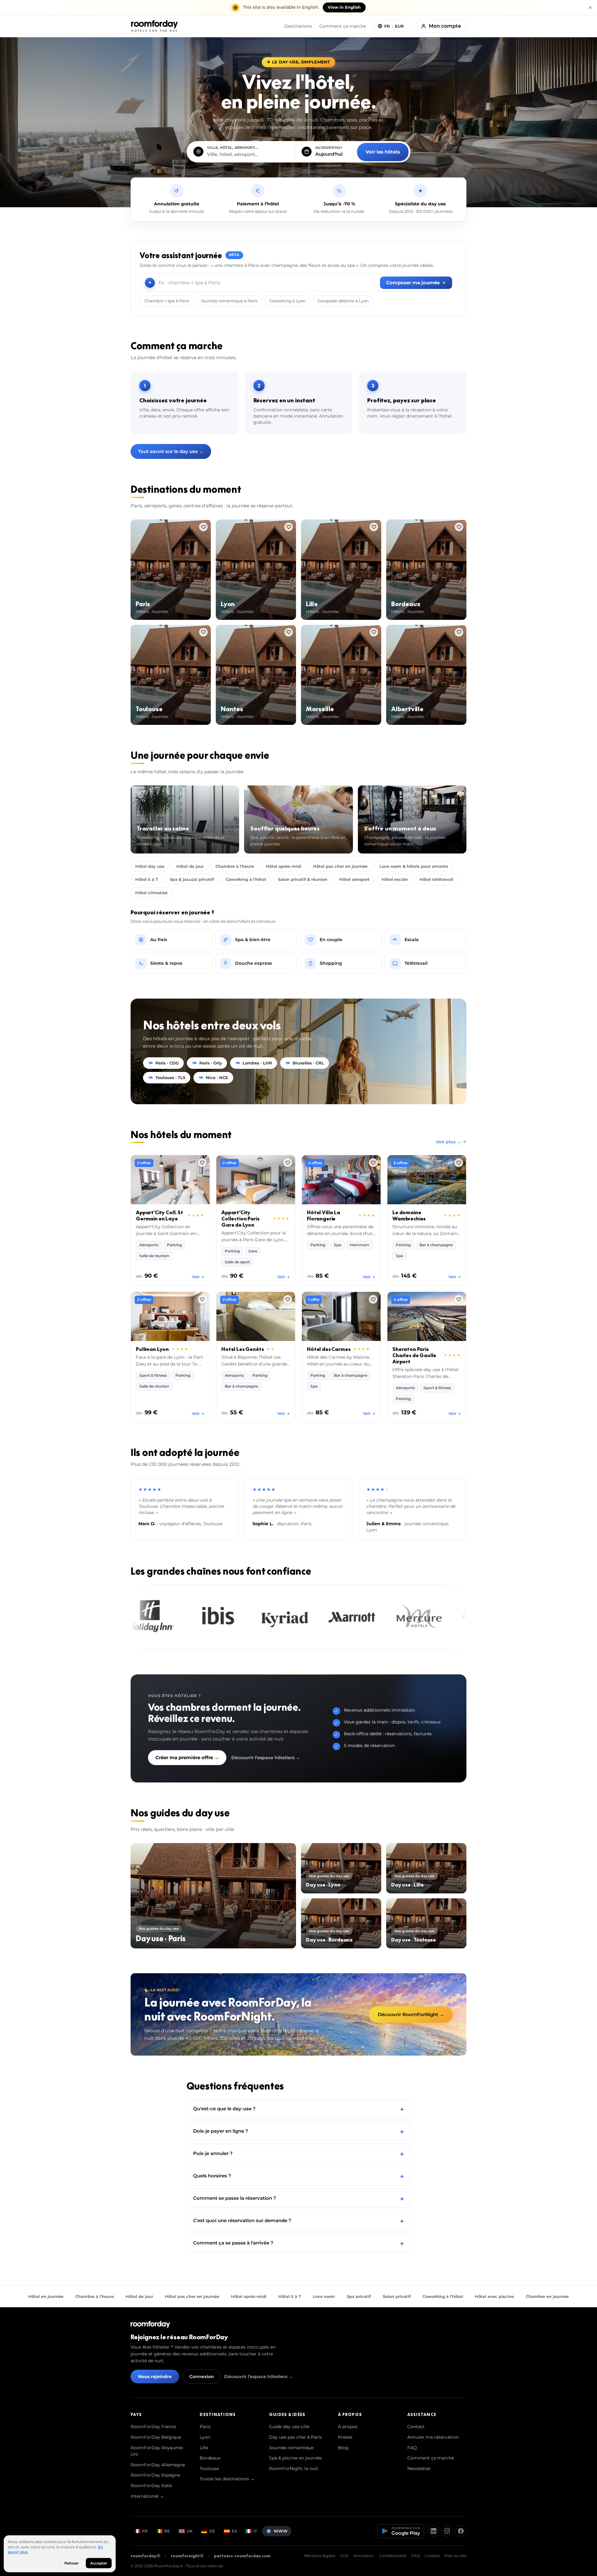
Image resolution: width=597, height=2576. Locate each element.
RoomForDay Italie (151, 2486)
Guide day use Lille (289, 2427)
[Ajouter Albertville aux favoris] (459, 632)
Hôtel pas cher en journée (340, 866)
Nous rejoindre (155, 2377)
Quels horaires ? (298, 2176)
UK (190, 2531)
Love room (324, 2296)
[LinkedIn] (433, 2531)
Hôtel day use (150, 866)
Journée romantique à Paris (229, 301)
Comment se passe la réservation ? (298, 2198)
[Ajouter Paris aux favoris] (203, 527)
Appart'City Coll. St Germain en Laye (160, 1215)
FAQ (412, 2448)
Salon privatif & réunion (303, 879)
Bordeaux (210, 2458)
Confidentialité (393, 2556)
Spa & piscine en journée (295, 2458)
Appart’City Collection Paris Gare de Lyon (240, 1219)
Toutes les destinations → (227, 2479)
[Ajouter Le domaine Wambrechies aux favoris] (459, 1163)
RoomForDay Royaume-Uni (157, 2451)
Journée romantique (291, 2448)
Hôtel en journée (46, 2296)
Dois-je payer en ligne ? (298, 2131)
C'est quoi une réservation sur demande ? (298, 2220)
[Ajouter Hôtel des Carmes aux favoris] (373, 1299)
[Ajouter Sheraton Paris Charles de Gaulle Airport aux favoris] (459, 1299)
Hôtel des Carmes (329, 1349)
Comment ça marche (343, 26)
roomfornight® (187, 2556)
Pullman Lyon (152, 1349)
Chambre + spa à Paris (167, 301)
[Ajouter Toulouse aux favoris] (203, 632)
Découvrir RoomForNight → (411, 2014)
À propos (348, 2427)
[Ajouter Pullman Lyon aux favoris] (202, 1299)
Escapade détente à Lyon (343, 301)
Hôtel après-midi (284, 866)
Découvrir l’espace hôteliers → (266, 1758)
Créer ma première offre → (187, 1757)
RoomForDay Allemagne (158, 2465)
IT (255, 2531)
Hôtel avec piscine (494, 2296)
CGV (344, 2556)
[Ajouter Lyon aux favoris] (289, 527)
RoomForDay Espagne (155, 2475)
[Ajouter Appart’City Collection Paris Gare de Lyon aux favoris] (288, 1163)
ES (234, 2531)
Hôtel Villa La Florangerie (324, 1215)
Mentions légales (320, 2556)
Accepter (99, 2563)
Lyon (205, 2437)
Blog (343, 2448)
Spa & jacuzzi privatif (192, 879)
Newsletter (419, 2468)
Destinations (298, 26)
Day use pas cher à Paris (295, 2437)
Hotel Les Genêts (243, 1349)
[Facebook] (461, 2531)
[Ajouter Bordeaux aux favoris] (459, 527)
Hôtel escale (395, 879)
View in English (344, 7)
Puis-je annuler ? (298, 2153)
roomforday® (146, 2556)
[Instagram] (447, 2531)
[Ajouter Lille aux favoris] (374, 527)
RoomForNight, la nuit (294, 2468)
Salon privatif (397, 2296)
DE (212, 2531)
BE (167, 2531)
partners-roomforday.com (242, 2556)
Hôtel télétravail (436, 879)
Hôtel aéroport (354, 879)
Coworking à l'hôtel (246, 879)
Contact (416, 2427)
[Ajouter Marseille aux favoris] (374, 632)
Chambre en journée (547, 2296)
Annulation (364, 2556)
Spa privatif (359, 2296)
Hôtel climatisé (151, 893)
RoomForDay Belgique (156, 2437)
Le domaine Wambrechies (409, 1215)
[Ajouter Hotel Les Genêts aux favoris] (288, 1299)
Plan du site (456, 2556)
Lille (204, 2448)
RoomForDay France (153, 2427)
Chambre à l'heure (235, 866)
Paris (205, 2427)
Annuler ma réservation (433, 2437)
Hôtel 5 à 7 (147, 879)
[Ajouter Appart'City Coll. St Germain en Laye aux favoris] (202, 1163)
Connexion (202, 2377)
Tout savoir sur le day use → (171, 451)
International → (147, 2496)
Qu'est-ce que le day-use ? (298, 2109)
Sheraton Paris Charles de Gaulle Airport (414, 1355)
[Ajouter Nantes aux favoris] (289, 632)
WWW (281, 2531)
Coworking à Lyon (287, 301)
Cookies (432, 2556)
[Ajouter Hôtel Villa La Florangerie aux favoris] (373, 1163)
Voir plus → (449, 1142)
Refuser (72, 2563)
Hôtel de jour (190, 866)
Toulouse (209, 2468)
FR (145, 2531)
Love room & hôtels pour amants (414, 866)
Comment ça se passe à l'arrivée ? (298, 2243)
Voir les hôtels (383, 152)
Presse (345, 2437)
